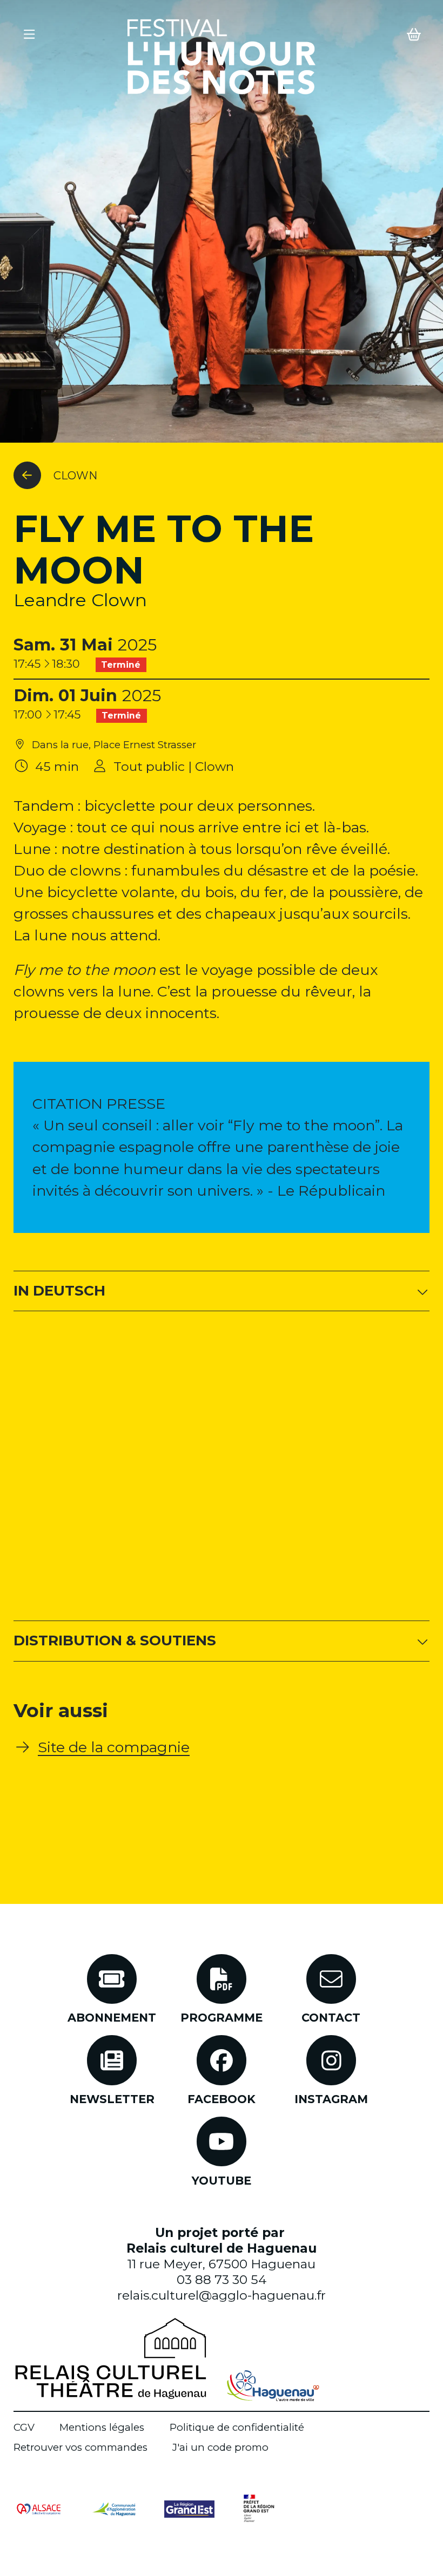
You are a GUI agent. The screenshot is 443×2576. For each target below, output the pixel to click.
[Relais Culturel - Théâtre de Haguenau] (111, 2358)
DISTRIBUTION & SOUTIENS (115, 1640)
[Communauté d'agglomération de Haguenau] (114, 2508)
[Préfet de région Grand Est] (259, 2508)
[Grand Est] (189, 2508)
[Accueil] (222, 57)
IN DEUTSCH (59, 1291)
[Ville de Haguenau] (273, 2386)
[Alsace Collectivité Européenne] (39, 2508)
